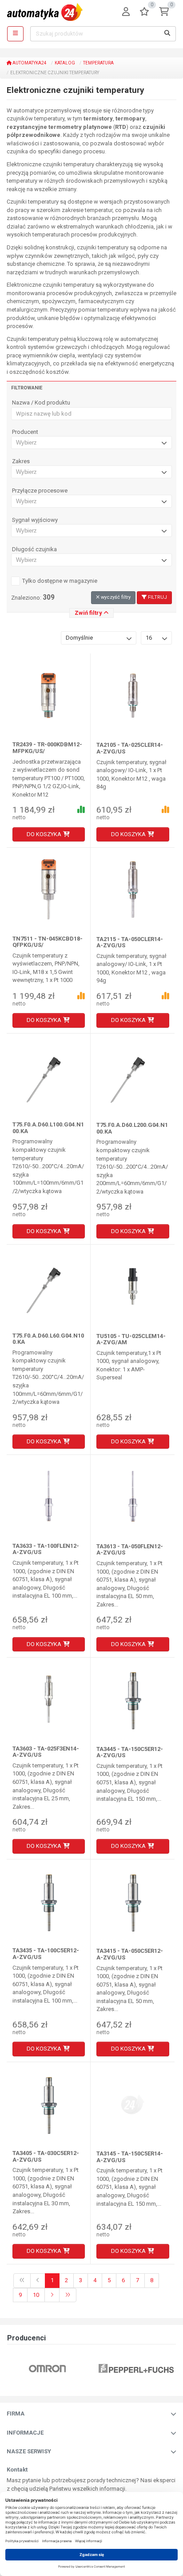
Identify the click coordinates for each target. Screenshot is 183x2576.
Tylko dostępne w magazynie (60, 581)
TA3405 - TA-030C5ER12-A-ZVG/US (46, 2156)
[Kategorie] (15, 34)
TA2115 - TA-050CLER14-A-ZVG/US (130, 942)
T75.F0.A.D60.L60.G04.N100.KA (48, 1339)
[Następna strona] (52, 2295)
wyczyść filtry (115, 597)
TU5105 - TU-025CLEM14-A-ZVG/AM (131, 1339)
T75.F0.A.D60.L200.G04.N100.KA (132, 1128)
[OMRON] (47, 2369)
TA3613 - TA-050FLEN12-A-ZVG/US (130, 1549)
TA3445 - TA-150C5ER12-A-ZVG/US (130, 1752)
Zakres (21, 461)
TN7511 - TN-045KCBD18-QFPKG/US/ (48, 942)
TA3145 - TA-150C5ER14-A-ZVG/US (130, 2157)
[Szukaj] (167, 34)
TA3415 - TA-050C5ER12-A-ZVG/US (130, 1954)
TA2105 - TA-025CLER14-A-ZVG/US (130, 748)
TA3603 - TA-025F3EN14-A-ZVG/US (46, 1752)
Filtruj (157, 597)
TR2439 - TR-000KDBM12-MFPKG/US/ (47, 747)
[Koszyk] (164, 12)
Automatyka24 (29, 63)
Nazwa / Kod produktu (41, 403)
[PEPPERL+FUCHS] (136, 2369)
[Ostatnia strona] (68, 2295)
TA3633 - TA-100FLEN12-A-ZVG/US (46, 1549)
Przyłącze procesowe (40, 491)
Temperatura (98, 63)
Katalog (65, 63)
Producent (25, 432)
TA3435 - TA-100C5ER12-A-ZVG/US (46, 1953)
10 (36, 2295)
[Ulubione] (144, 12)
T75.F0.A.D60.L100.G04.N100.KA (48, 1128)
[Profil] (126, 12)
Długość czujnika (34, 549)
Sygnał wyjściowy (35, 520)
